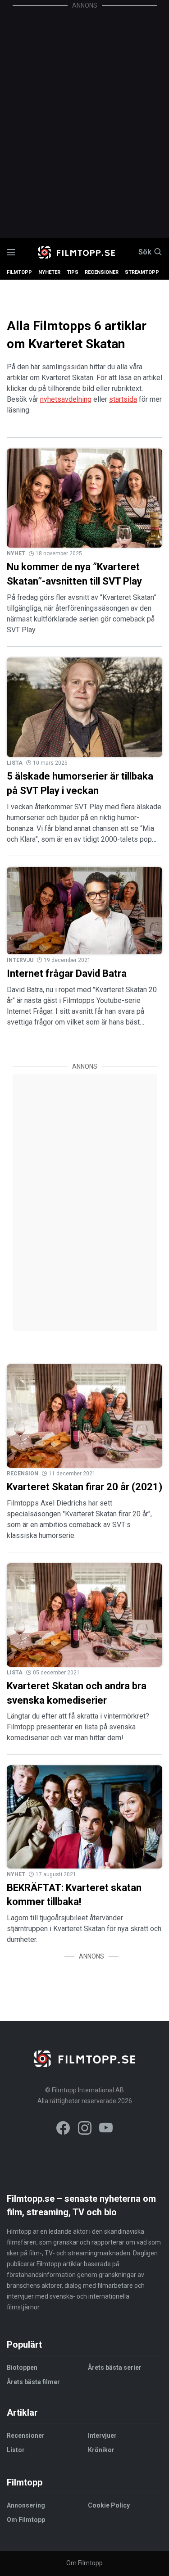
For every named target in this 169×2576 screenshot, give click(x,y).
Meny (11, 252)
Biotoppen (22, 2367)
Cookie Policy (109, 2505)
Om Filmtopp (26, 2520)
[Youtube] (106, 2129)
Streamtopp (142, 272)
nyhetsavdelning (66, 399)
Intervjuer (102, 2435)
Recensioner (102, 272)
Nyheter (49, 272)
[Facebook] (63, 2129)
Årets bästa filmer (33, 2382)
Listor (16, 2450)
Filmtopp (19, 272)
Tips (73, 272)
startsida (123, 399)
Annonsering (26, 2505)
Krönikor (101, 2450)
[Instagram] (85, 2129)
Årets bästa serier (115, 2367)
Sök (145, 252)
